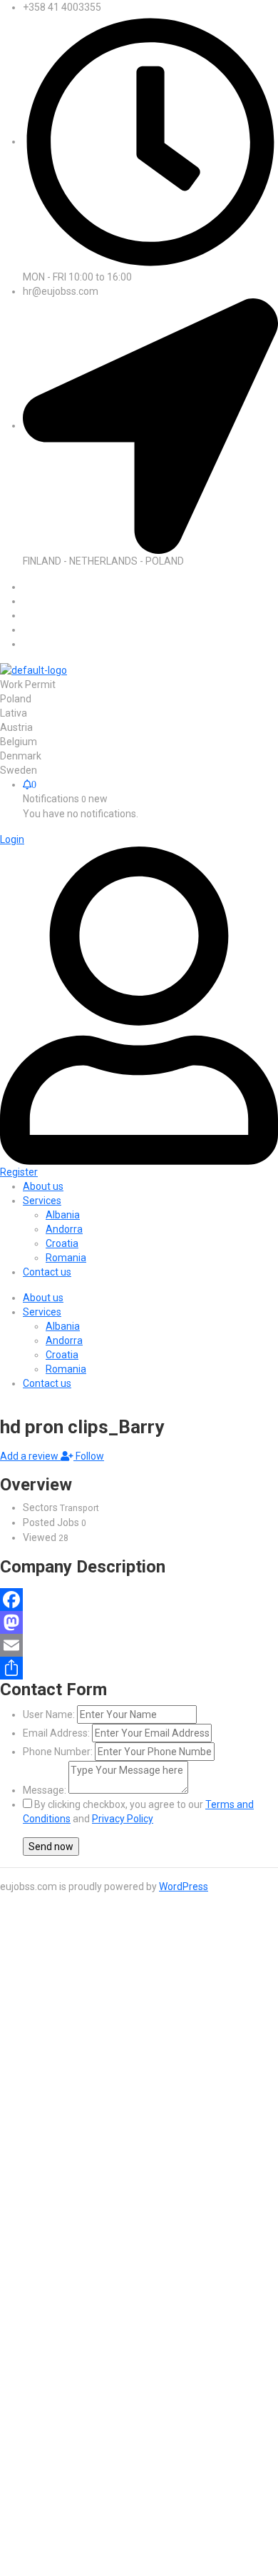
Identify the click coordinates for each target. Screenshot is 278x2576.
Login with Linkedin (74, 2188)
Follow (89, 1456)
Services (42, 1312)
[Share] (139, 1668)
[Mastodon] (139, 1622)
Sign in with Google (65, 2173)
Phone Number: (58, 1752)
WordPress (184, 1886)
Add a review (30, 1456)
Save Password (69, 2119)
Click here (215, 2419)
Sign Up (128, 2093)
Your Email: (48, 2487)
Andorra (64, 1340)
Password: (46, 2059)
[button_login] (12, 839)
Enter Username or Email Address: (100, 2024)
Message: (45, 1790)
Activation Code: (60, 2520)
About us (43, 1298)
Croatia (62, 1355)
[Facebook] (139, 1600)
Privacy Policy (123, 1819)
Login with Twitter (71, 2159)
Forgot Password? (63, 2093)
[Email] (139, 1645)
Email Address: (56, 1733)
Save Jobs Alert (36, 2322)
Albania (63, 1326)
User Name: (49, 1714)
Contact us (47, 1383)
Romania (66, 1369)
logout (14, 1955)
